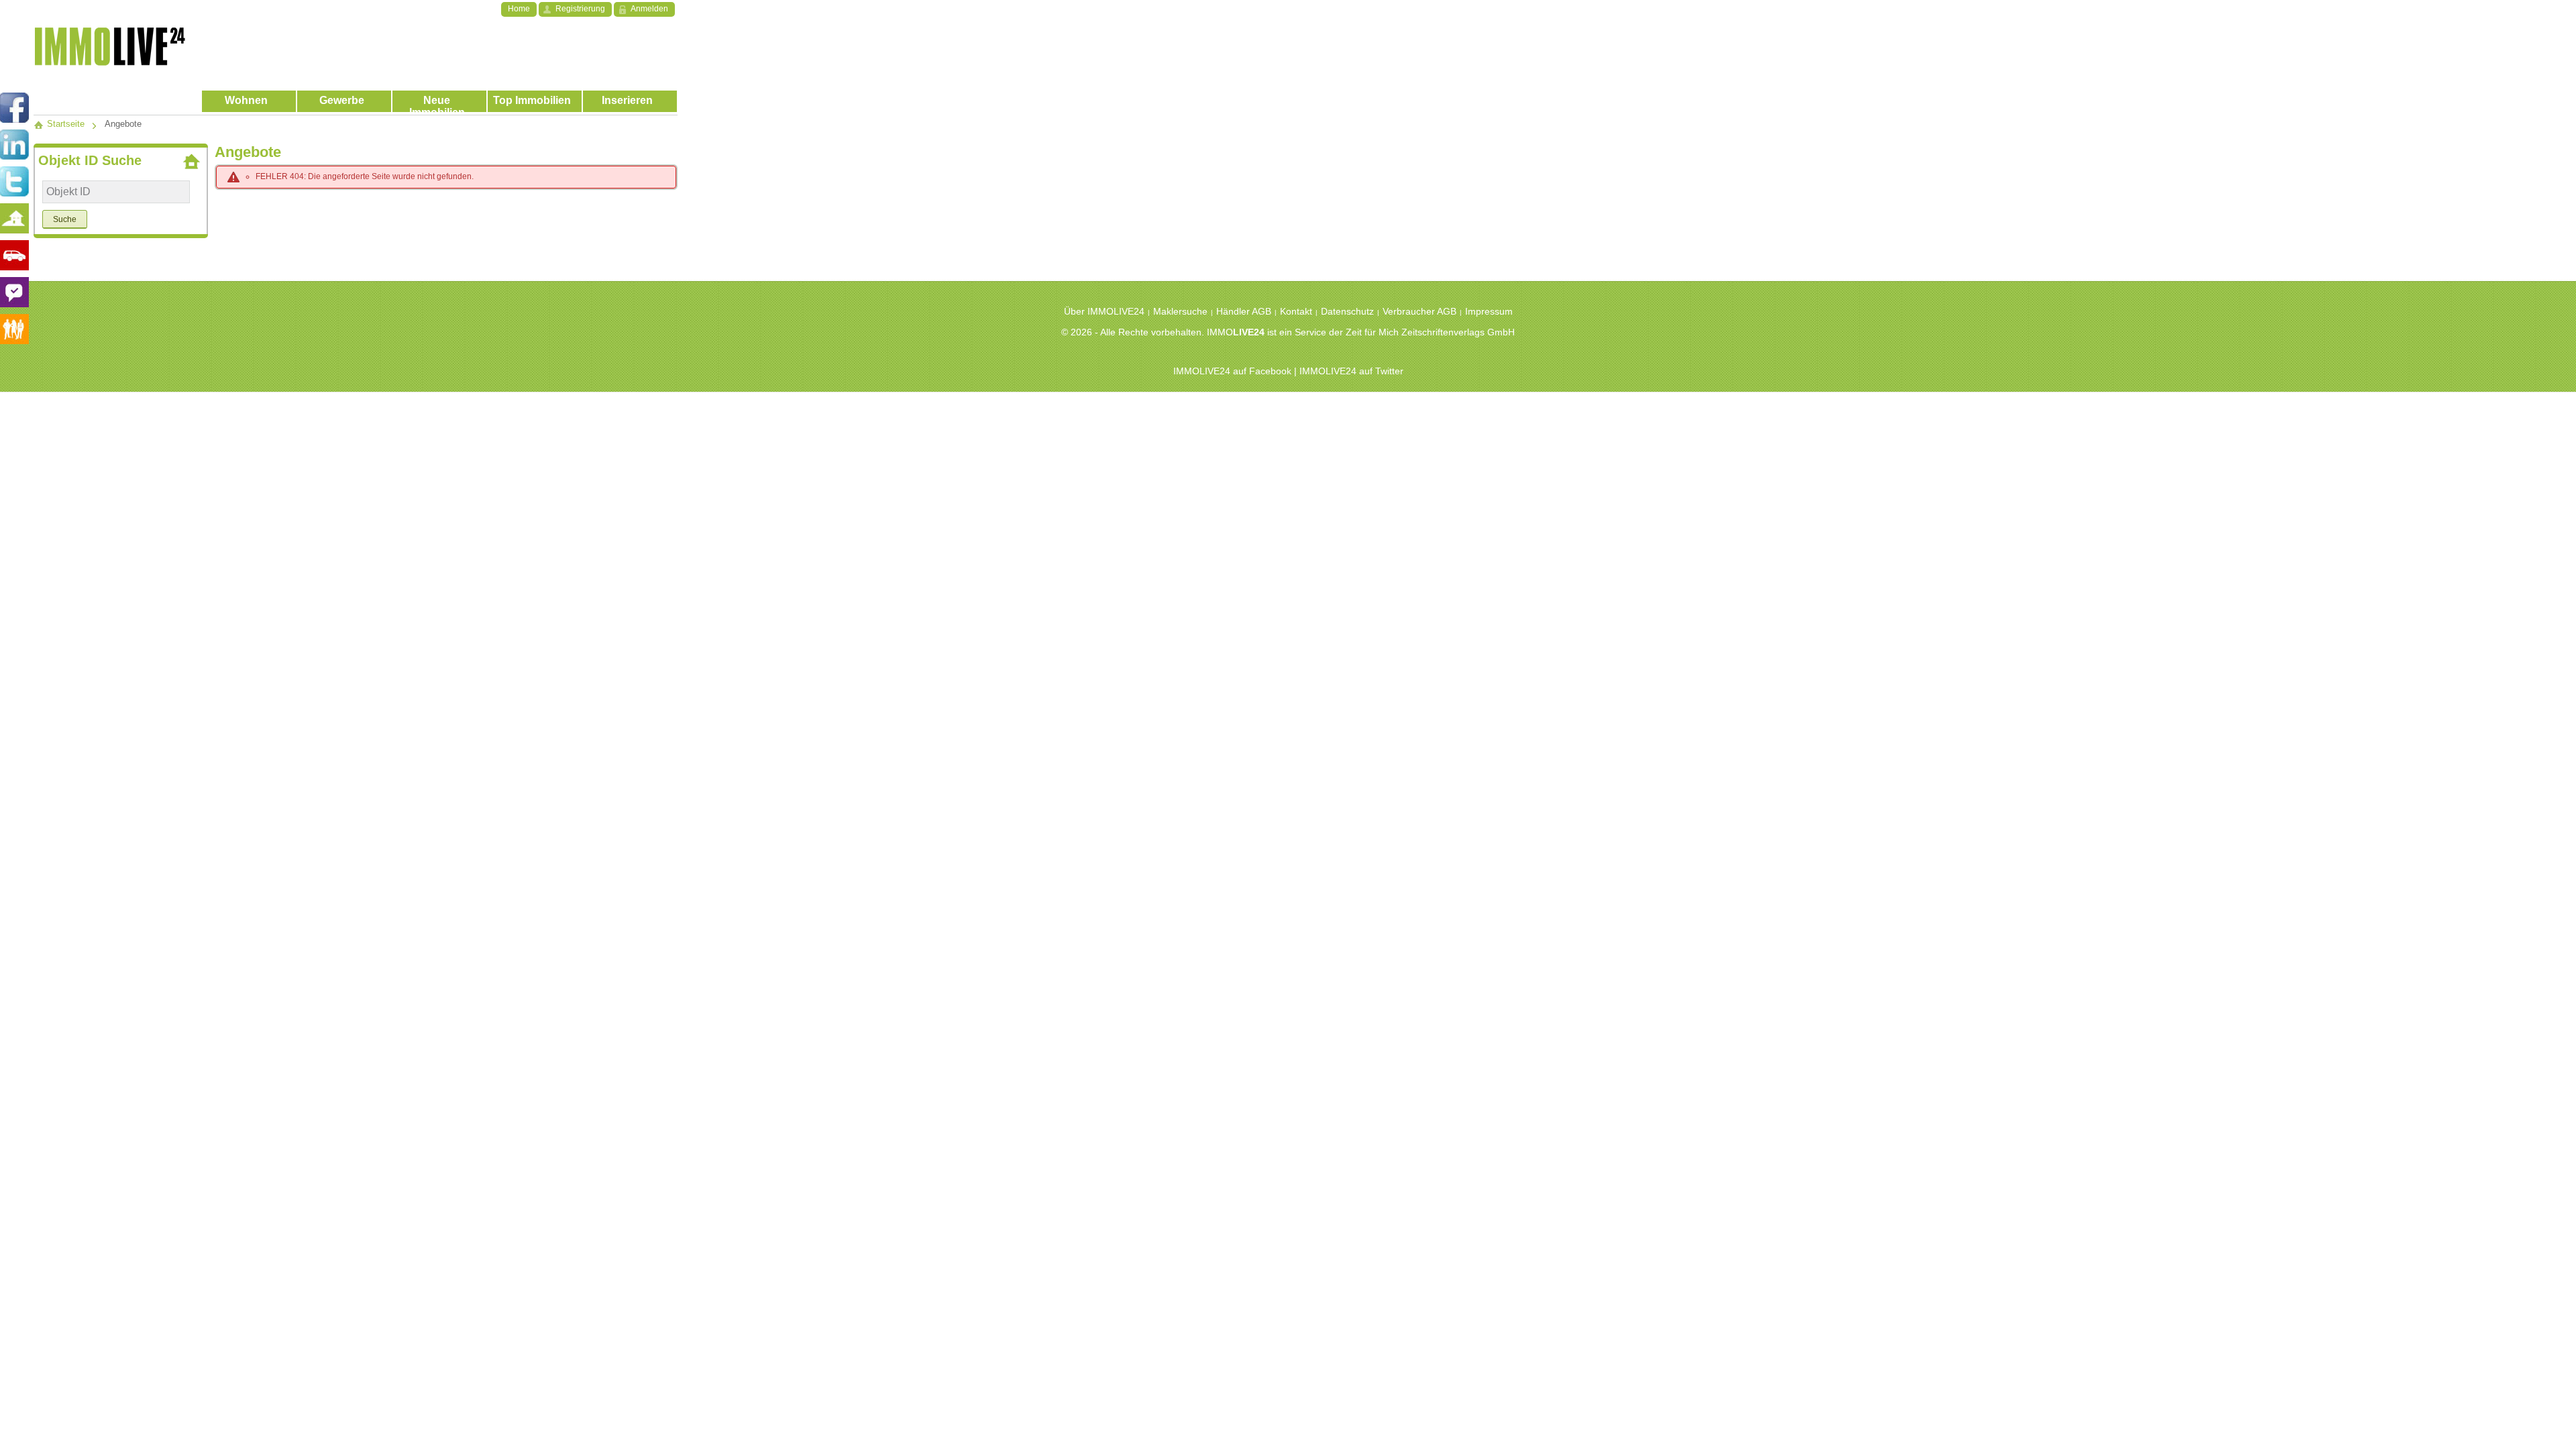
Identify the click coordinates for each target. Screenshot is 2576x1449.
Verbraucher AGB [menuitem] (1419, 311)
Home (519, 9)
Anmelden (649, 9)
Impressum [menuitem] (1489, 311)
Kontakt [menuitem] (1296, 311)
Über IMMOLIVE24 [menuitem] (1104, 311)
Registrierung (580, 9)
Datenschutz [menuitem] (1347, 311)
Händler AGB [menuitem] (1244, 311)
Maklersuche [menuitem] (1180, 311)
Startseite (64, 124)
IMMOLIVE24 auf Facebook (1232, 371)
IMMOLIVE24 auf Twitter (1351, 371)
